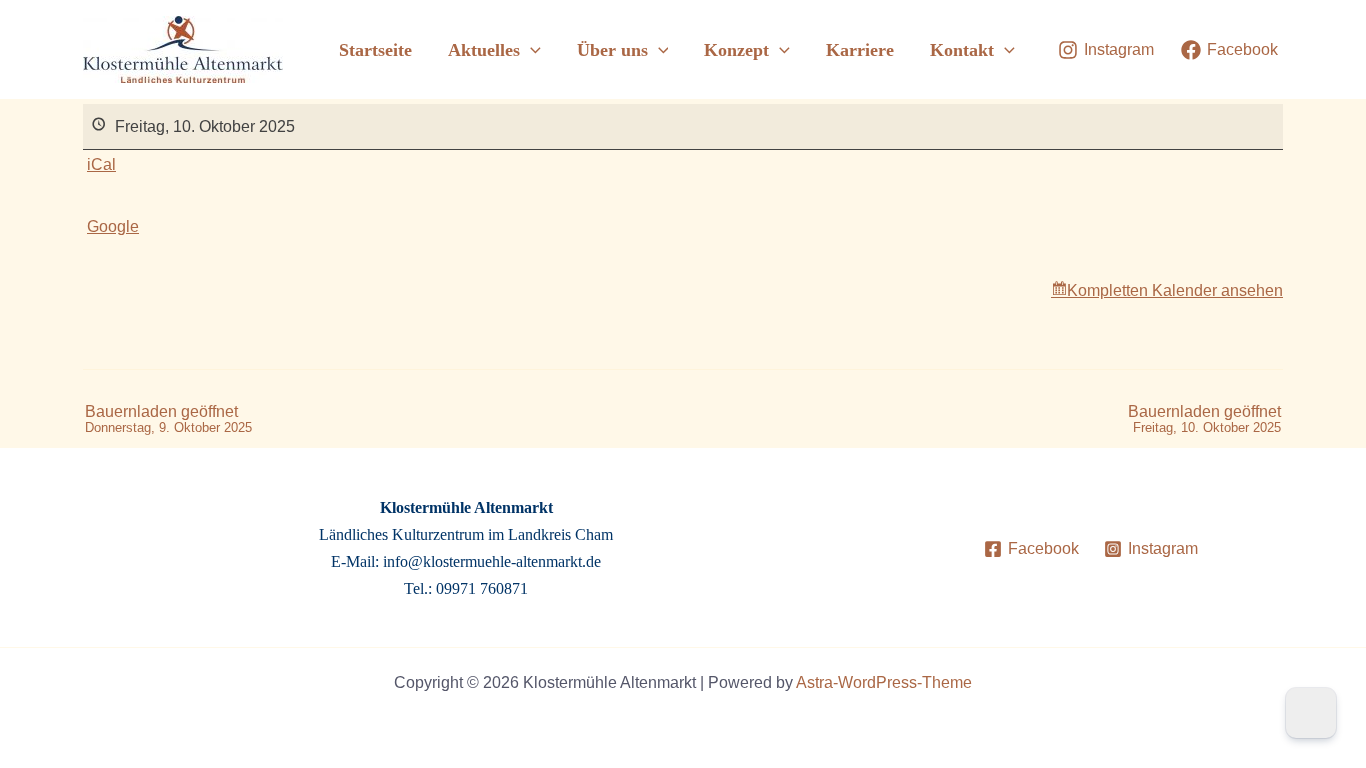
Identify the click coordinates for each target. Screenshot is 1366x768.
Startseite (375, 50)
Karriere (860, 50)
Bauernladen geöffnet (168, 419)
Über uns (612, 50)
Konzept (736, 50)
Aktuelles (484, 50)
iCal (101, 164)
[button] (530, 50)
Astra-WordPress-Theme (884, 682)
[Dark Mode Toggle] (1311, 713)
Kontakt (962, 50)
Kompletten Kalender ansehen (1175, 290)
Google (113, 226)
